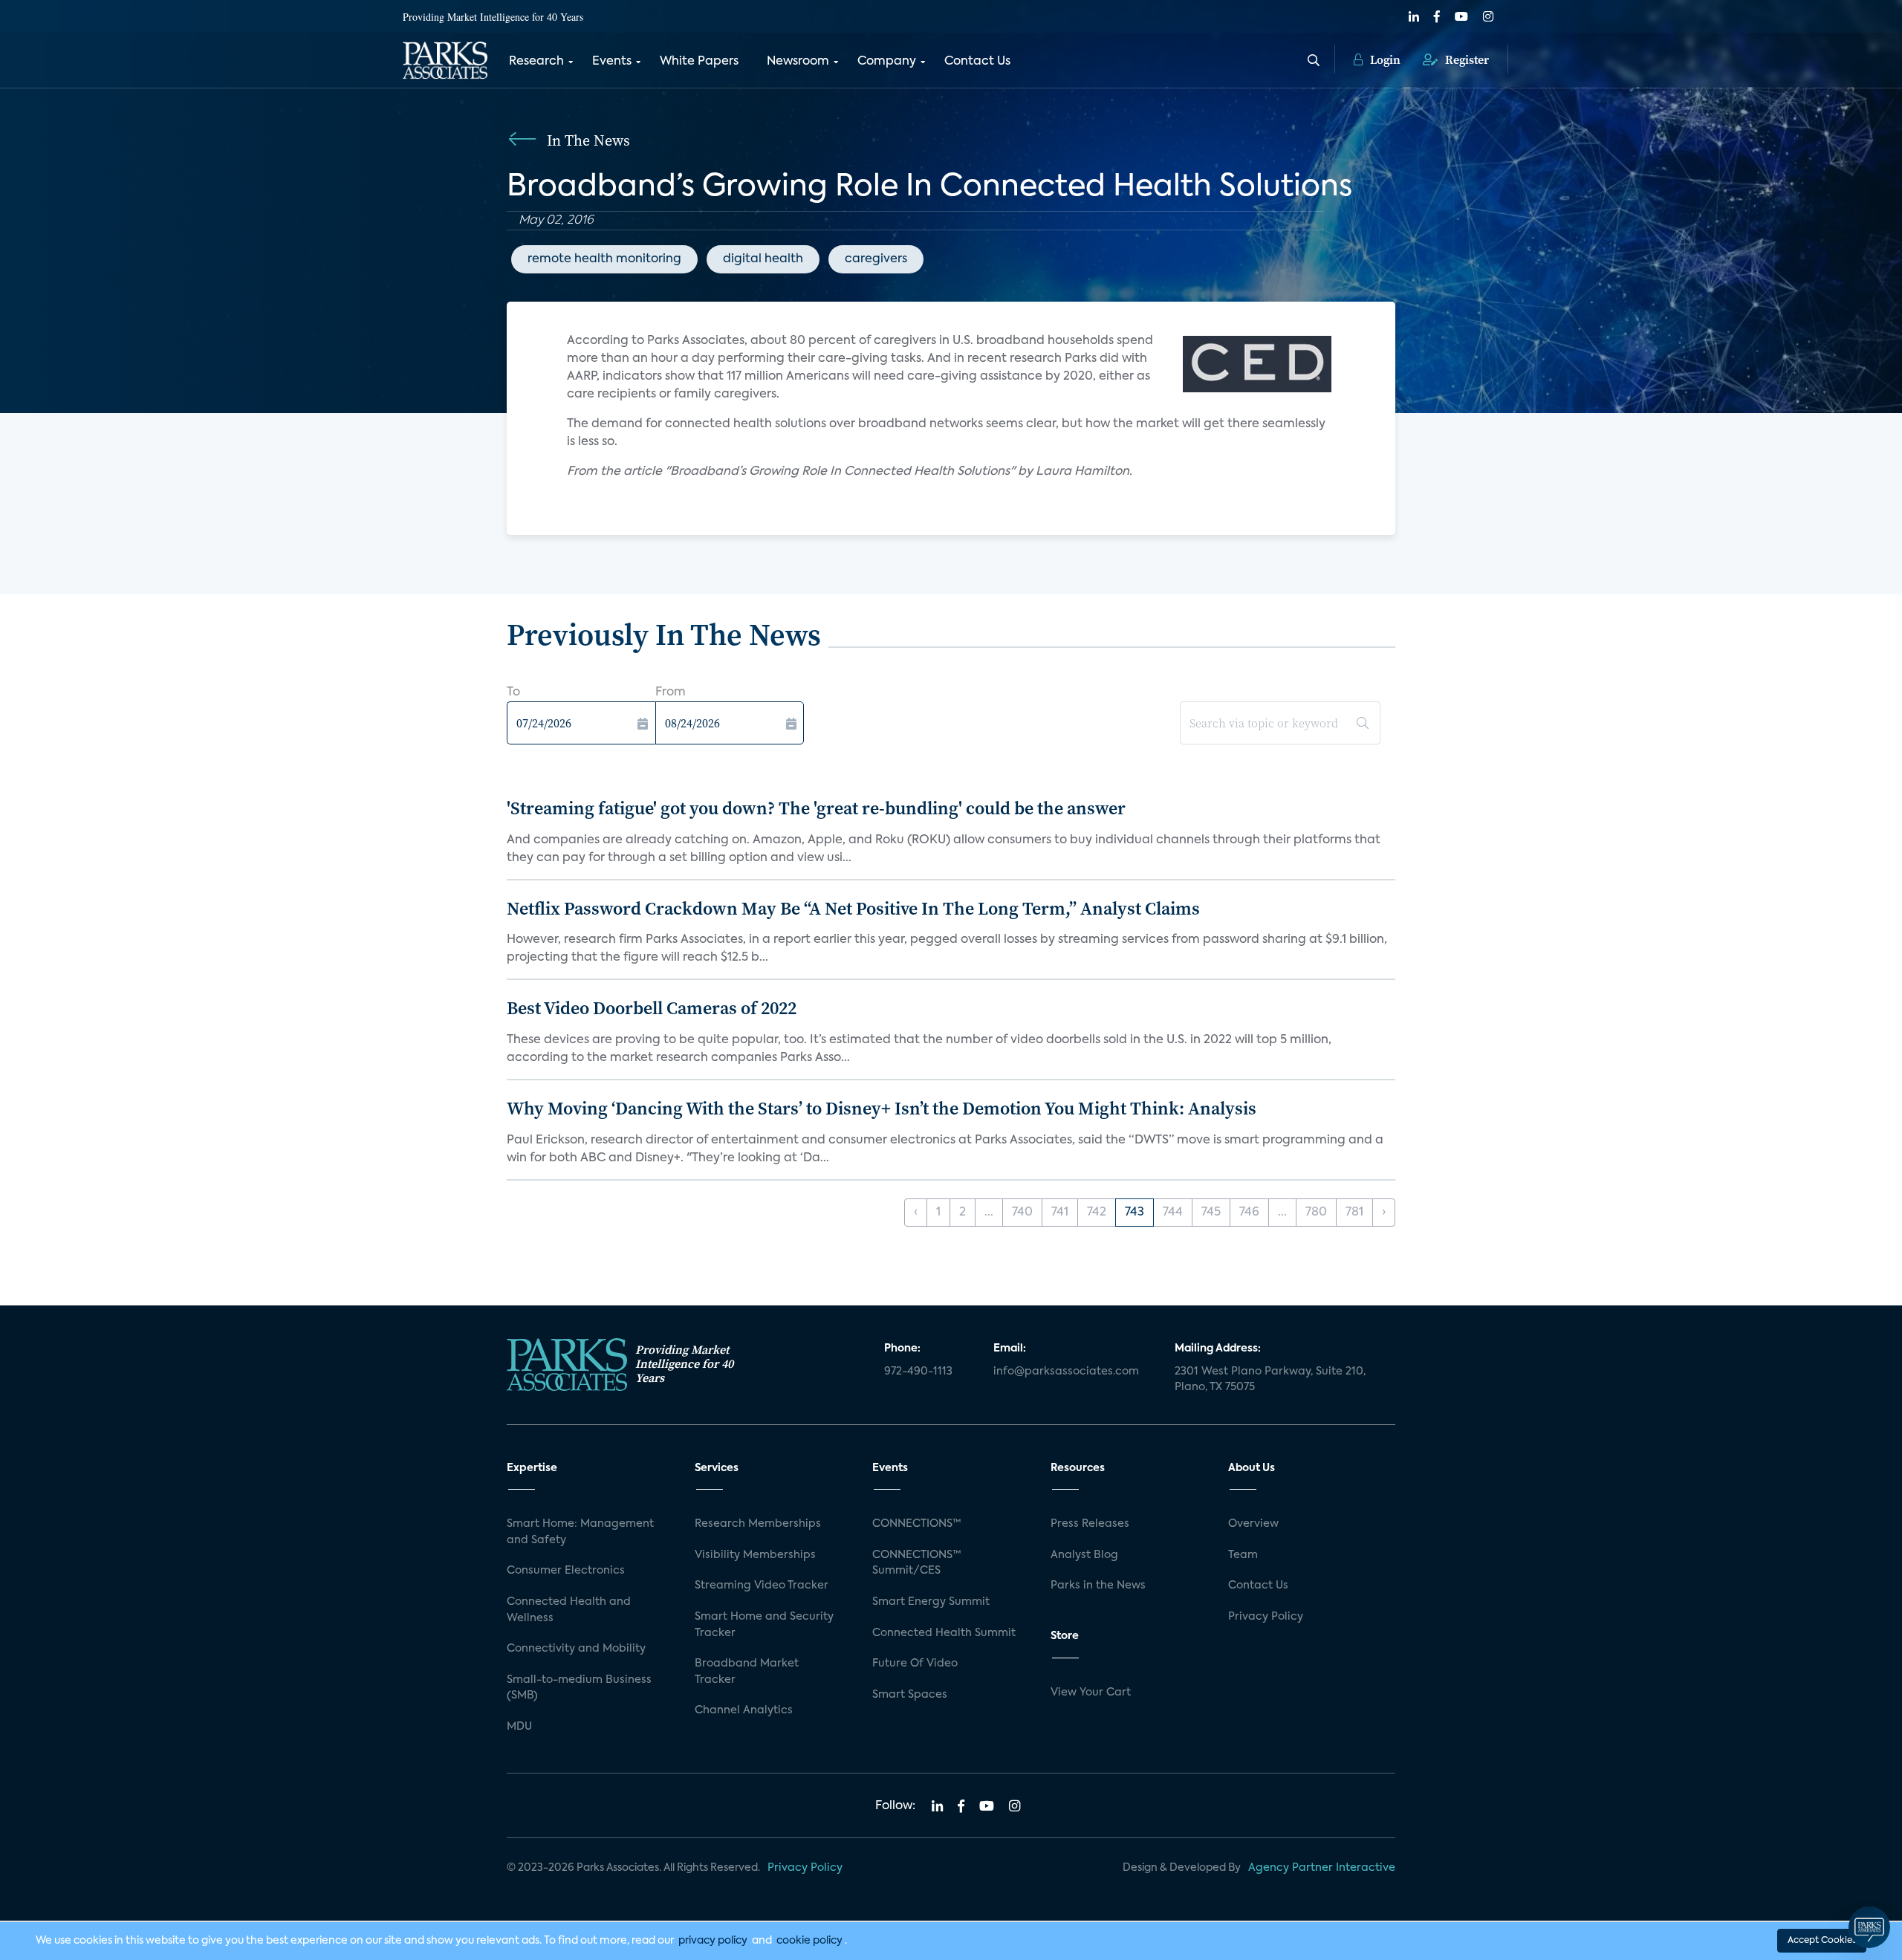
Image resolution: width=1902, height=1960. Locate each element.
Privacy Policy (1266, 1617)
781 (1354, 1213)
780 (1316, 1213)
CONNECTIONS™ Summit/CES (917, 1563)
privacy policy (713, 1941)
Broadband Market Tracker (747, 1672)
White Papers (699, 62)
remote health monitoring (604, 259)
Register (1466, 59)
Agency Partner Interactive (1322, 1868)
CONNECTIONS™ (917, 1524)
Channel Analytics (744, 1710)
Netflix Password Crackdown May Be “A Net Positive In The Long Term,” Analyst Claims (853, 908)
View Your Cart (1091, 1693)
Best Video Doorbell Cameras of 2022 (652, 1008)
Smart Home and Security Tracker (764, 1625)
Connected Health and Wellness (569, 1610)
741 (1060, 1213)
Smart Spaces (910, 1695)
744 (1173, 1213)
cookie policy (809, 1941)
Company (887, 62)
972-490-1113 (918, 1372)
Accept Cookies (1822, 1941)
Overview (1253, 1524)
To (513, 692)
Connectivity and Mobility (576, 1649)
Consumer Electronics (566, 1571)
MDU (519, 1727)
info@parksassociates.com (1066, 1372)
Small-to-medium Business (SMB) (579, 1688)
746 (1249, 1213)
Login (1384, 59)
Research (536, 62)
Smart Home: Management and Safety (580, 1532)
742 (1097, 1213)
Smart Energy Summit (931, 1602)
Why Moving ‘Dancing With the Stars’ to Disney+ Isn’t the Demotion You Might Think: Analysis (882, 1108)
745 (1211, 1213)
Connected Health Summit (944, 1633)
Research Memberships (758, 1524)
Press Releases (1090, 1524)
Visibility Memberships (755, 1555)
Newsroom (798, 62)
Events (612, 62)
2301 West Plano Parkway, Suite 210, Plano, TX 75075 (1270, 1380)
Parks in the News (1098, 1586)
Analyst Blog (1084, 1555)
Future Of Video (915, 1664)
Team (1243, 1555)
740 (1022, 1213)
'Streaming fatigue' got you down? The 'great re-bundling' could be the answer (816, 808)
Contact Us (977, 62)
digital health (763, 259)
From (671, 692)
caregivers (876, 259)
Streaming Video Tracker (762, 1586)
